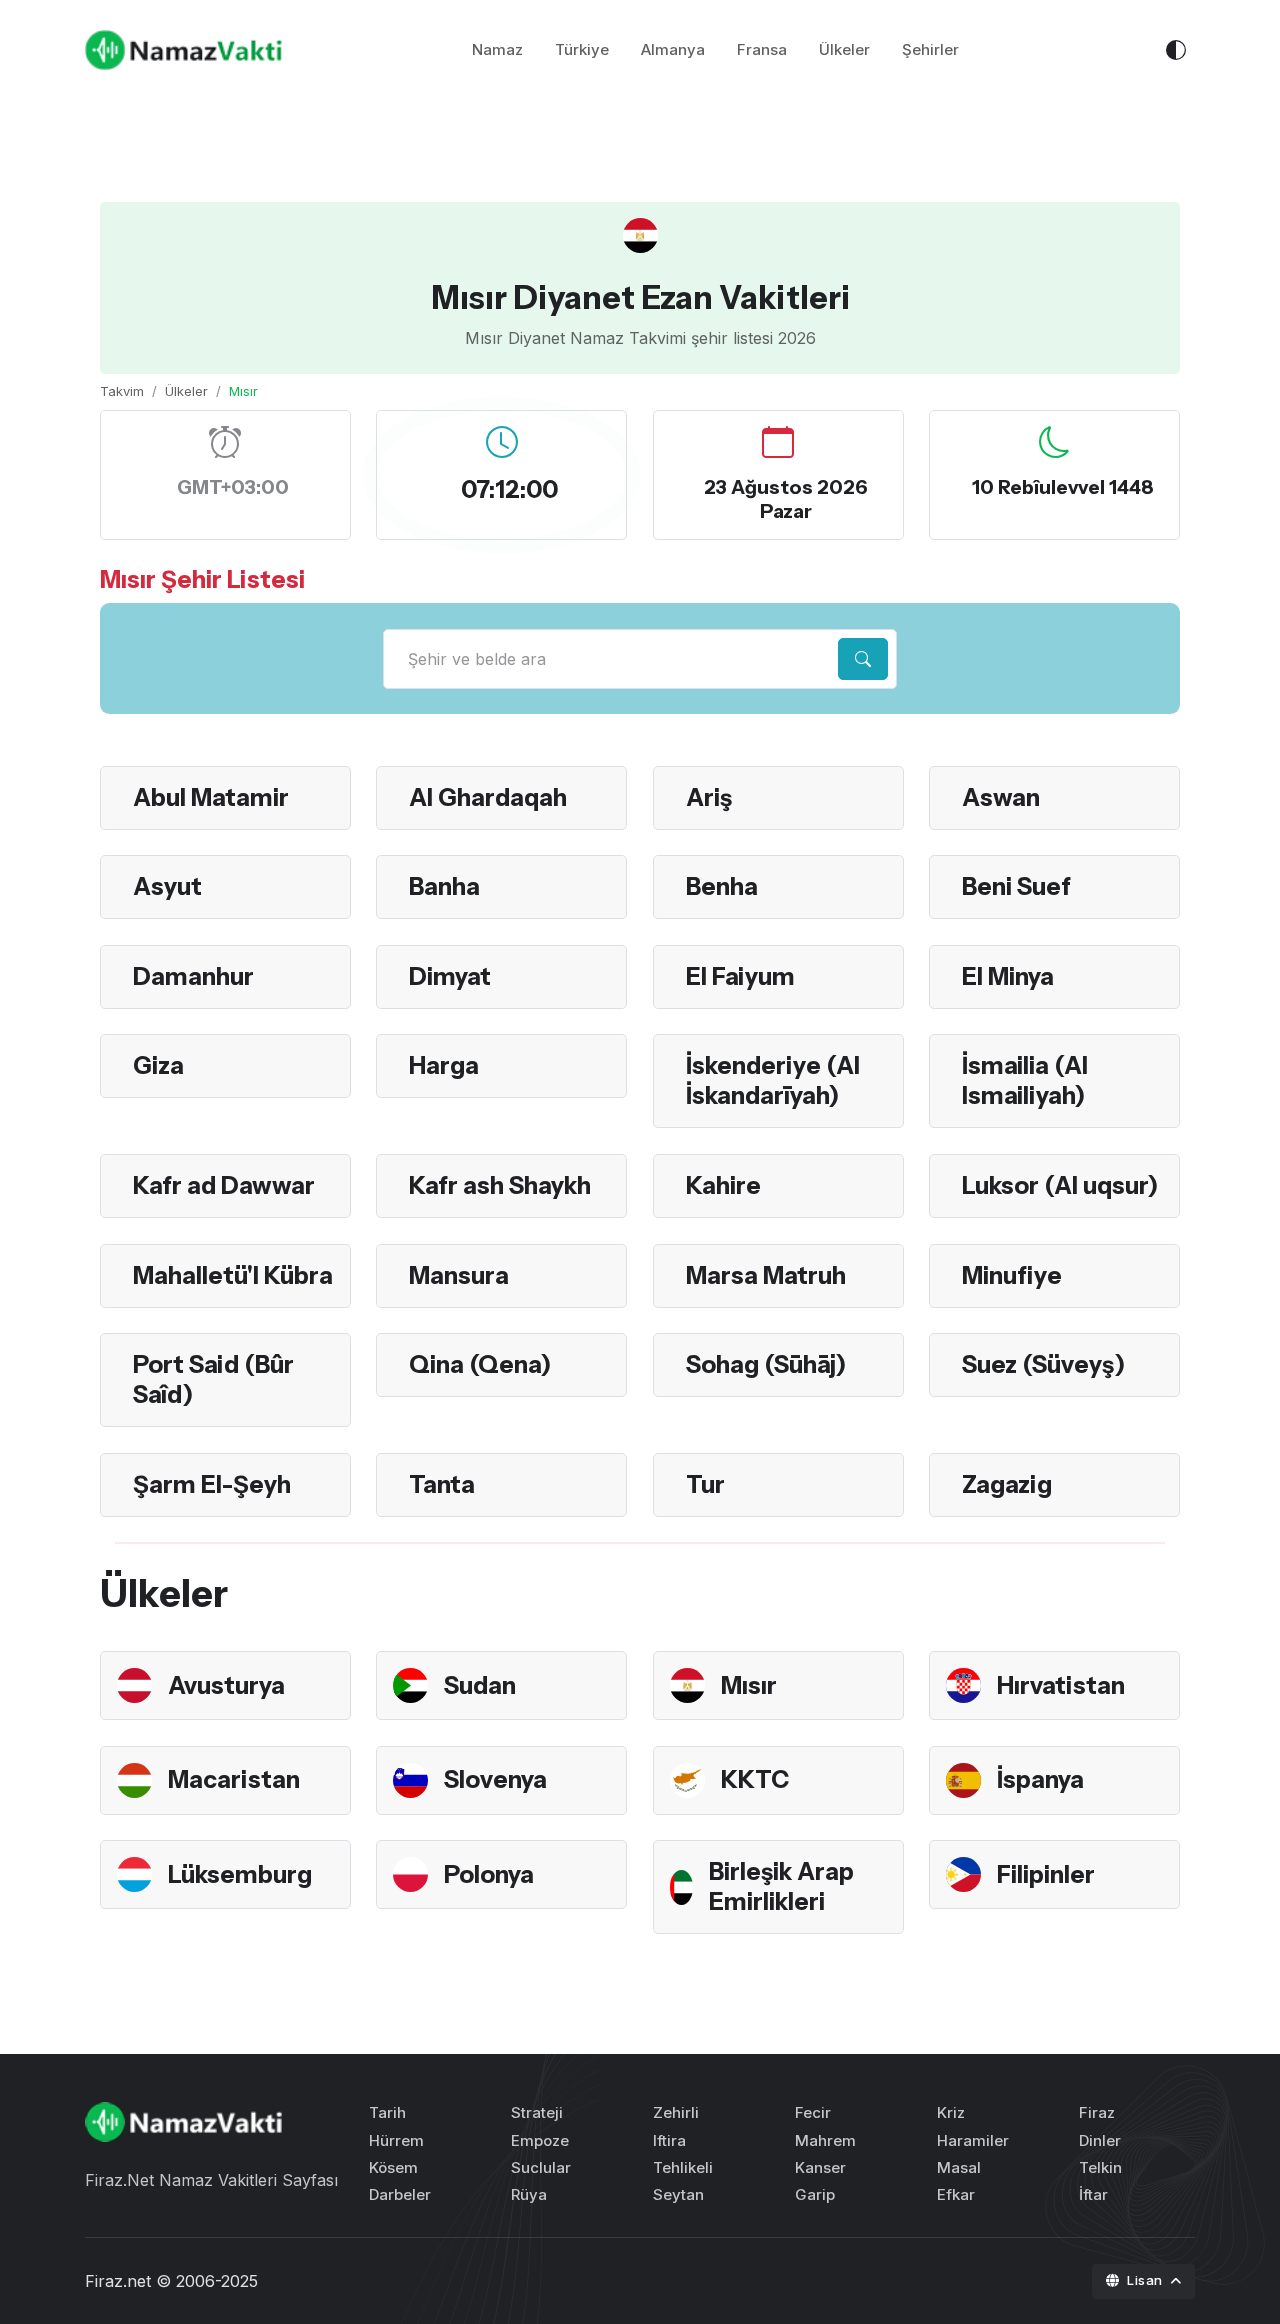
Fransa (762, 49)
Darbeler (400, 2194)
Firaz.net (118, 2281)
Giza (158, 1065)
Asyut (167, 886)
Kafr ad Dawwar (224, 1185)
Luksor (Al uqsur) (1060, 1185)
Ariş (709, 797)
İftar (1093, 2194)
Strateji (537, 2112)
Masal (959, 2167)
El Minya (1008, 976)
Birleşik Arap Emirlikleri (781, 1886)
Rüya (529, 2194)
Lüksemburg (240, 1874)
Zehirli (676, 2112)
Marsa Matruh (766, 1275)
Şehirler (930, 49)
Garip (815, 2194)
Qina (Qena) (480, 1364)
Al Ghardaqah (488, 797)
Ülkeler (844, 49)
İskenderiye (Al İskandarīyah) (773, 1080)
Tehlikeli (683, 2167)
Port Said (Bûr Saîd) (213, 1379)
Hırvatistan (1061, 1685)
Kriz (951, 2112)
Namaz (497, 49)
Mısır (749, 1685)
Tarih (387, 2112)
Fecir (813, 2112)
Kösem (393, 2167)
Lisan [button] (1146, 2280)
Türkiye (582, 49)
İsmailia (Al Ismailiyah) (1025, 1080)
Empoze (540, 2140)
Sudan (480, 1685)
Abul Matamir (211, 797)
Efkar (956, 2194)
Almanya (673, 49)
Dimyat (450, 976)
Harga (444, 1065)
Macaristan (234, 1779)
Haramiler (973, 2140)
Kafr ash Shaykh (500, 1185)
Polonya (489, 1874)
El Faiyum (740, 976)
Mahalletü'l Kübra (233, 1275)
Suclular (541, 2167)
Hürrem (396, 2140)
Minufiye (1012, 1275)
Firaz (1097, 2112)
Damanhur (193, 976)
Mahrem (825, 2140)
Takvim (122, 391)
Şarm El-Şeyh (212, 1484)
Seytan (678, 2194)
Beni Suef (1016, 886)
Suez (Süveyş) (1043, 1364)
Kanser (820, 2167)
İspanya (1040, 1779)
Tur (705, 1484)
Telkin (1100, 2167)
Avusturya (226, 1685)
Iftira (669, 2140)
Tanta (442, 1484)
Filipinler (1046, 1874)
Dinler (1100, 2140)
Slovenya (495, 1779)
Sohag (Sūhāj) (766, 1364)
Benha (722, 886)
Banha (444, 886)
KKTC (755, 1779)
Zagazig (1007, 1484)
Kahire (723, 1185)
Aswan (1001, 797)
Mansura (459, 1275)
